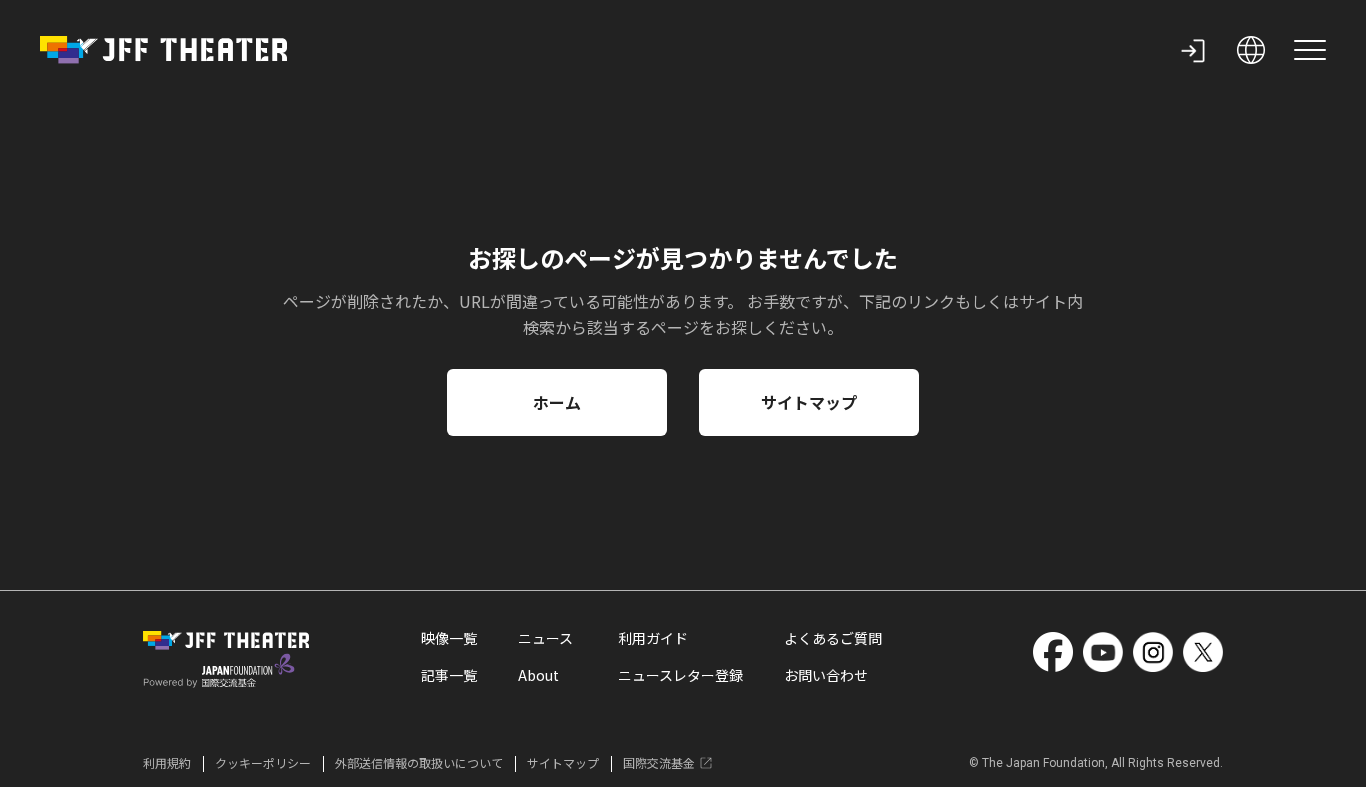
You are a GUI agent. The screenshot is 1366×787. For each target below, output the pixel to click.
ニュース (545, 638)
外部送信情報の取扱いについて (419, 762)
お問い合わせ (826, 675)
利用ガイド (653, 638)
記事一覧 (449, 675)
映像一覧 (449, 638)
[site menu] (1310, 50)
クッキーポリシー (263, 762)
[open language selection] (1251, 50)
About (538, 675)
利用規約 (167, 762)
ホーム (557, 402)
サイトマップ (809, 402)
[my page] (1193, 50)
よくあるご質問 (833, 638)
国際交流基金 (659, 762)
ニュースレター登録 (680, 675)
